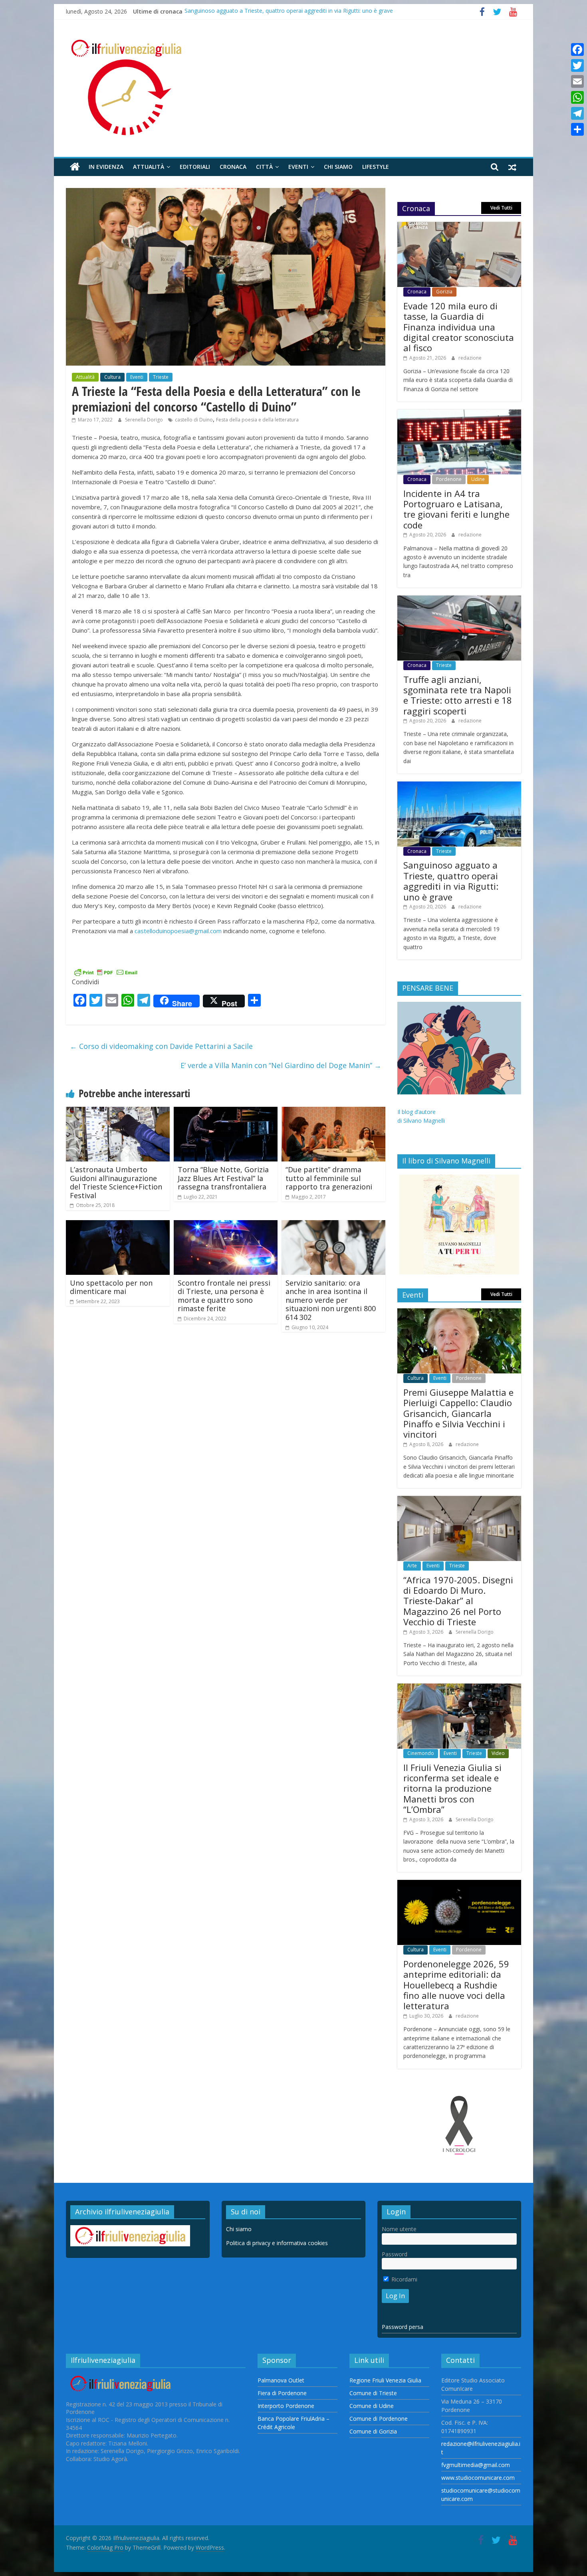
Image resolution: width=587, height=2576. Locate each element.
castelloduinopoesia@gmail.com (178, 931)
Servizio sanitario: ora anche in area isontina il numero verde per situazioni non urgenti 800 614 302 (331, 1300)
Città (264, 167)
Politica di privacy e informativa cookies (277, 2243)
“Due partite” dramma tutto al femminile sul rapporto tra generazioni (329, 1178)
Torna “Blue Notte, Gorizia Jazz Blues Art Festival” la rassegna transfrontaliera (223, 1178)
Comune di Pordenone (379, 2419)
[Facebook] (577, 49)
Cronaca (233, 167)
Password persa (403, 2327)
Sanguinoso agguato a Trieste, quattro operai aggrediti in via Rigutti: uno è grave (289, 11)
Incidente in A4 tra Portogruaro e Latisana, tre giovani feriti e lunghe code (456, 509)
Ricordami (404, 2279)
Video (498, 1753)
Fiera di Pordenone (282, 2393)
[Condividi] (577, 129)
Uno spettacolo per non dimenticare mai (111, 1287)
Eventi (298, 167)
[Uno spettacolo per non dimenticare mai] (118, 1225)
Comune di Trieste (373, 2393)
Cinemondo (421, 1753)
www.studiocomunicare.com (478, 2478)
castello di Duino (194, 420)
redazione (470, 358)
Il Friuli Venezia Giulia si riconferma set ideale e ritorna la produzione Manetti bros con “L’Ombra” (452, 1789)
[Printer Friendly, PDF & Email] (106, 972)
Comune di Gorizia (373, 2431)
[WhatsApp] (577, 97)
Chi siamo (338, 167)
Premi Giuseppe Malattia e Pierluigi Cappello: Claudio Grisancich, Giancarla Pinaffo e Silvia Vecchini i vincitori (458, 1413)
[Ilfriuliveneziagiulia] (75, 167)
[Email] (577, 81)
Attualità (149, 167)
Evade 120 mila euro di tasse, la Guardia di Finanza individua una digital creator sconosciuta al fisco (459, 327)
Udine (478, 479)
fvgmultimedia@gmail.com (476, 2465)
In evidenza (106, 167)
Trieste (161, 377)
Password (395, 2254)
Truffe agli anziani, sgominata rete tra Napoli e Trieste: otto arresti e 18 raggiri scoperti (458, 695)
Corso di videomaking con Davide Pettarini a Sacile (161, 1046)
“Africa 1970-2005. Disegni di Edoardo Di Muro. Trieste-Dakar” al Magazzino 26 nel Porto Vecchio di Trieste (458, 1601)
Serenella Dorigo (145, 420)
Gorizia (444, 292)
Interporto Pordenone (286, 2406)
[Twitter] (577, 65)
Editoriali (195, 167)
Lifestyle (376, 167)
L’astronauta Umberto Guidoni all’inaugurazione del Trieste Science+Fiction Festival (116, 1182)
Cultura (112, 377)
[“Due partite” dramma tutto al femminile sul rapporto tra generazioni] (333, 1112)
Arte (412, 1566)
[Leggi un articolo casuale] (512, 167)
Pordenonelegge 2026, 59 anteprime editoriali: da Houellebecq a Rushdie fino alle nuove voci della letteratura (456, 1985)
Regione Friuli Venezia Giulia (385, 2380)
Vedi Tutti (501, 208)
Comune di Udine (372, 2406)
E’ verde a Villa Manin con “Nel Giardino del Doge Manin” (281, 1065)
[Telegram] (577, 113)
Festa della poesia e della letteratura (257, 420)
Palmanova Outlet (281, 2380)
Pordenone (449, 479)
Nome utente (399, 2229)
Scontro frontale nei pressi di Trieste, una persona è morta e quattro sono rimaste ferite (224, 1296)
